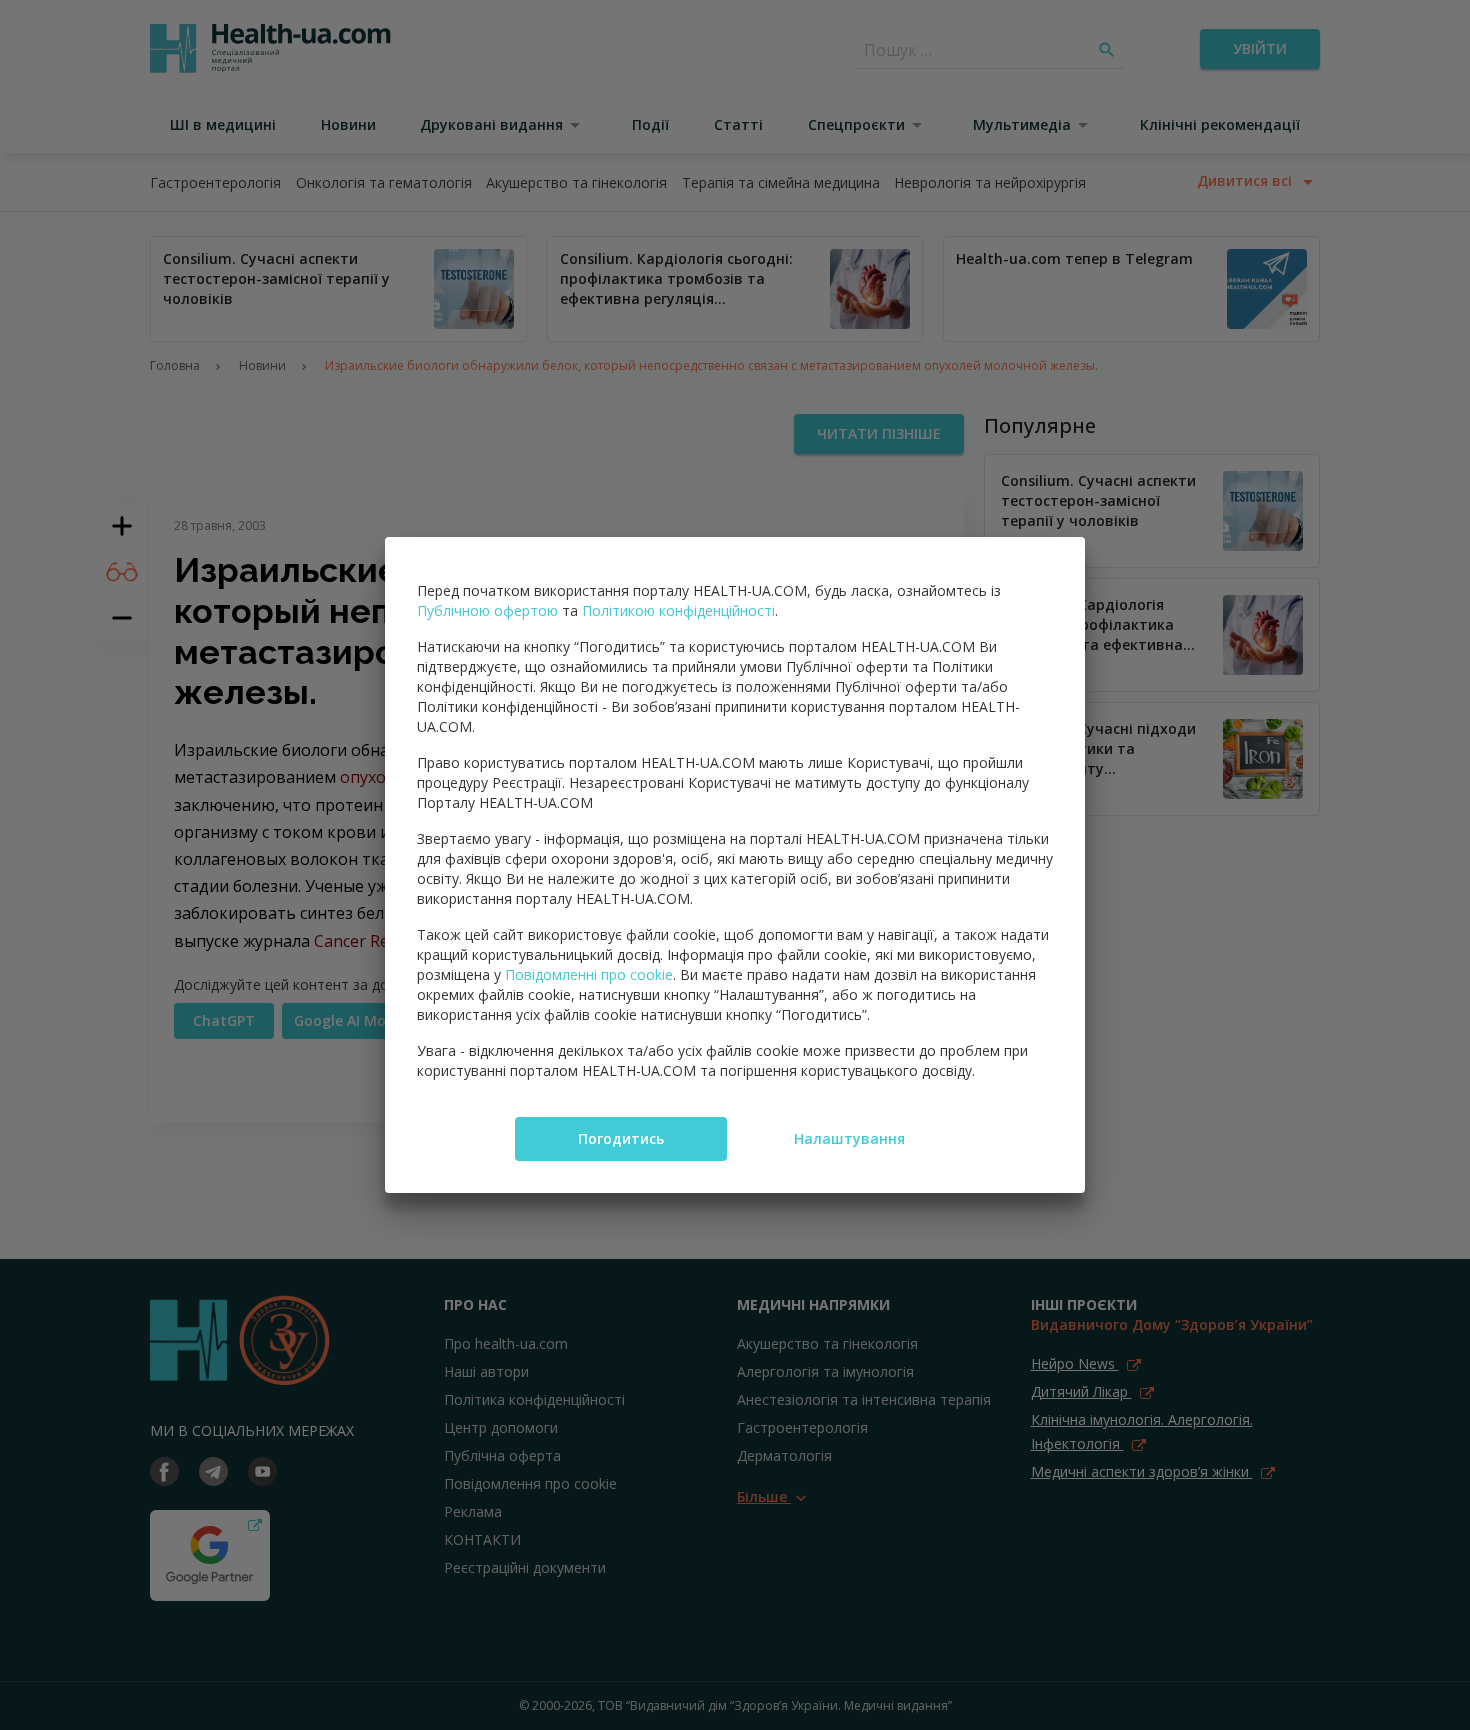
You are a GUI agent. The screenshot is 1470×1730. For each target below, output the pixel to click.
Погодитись (621, 1138)
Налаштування (849, 1138)
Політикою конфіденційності (678, 610)
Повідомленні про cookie (589, 974)
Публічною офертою (487, 610)
